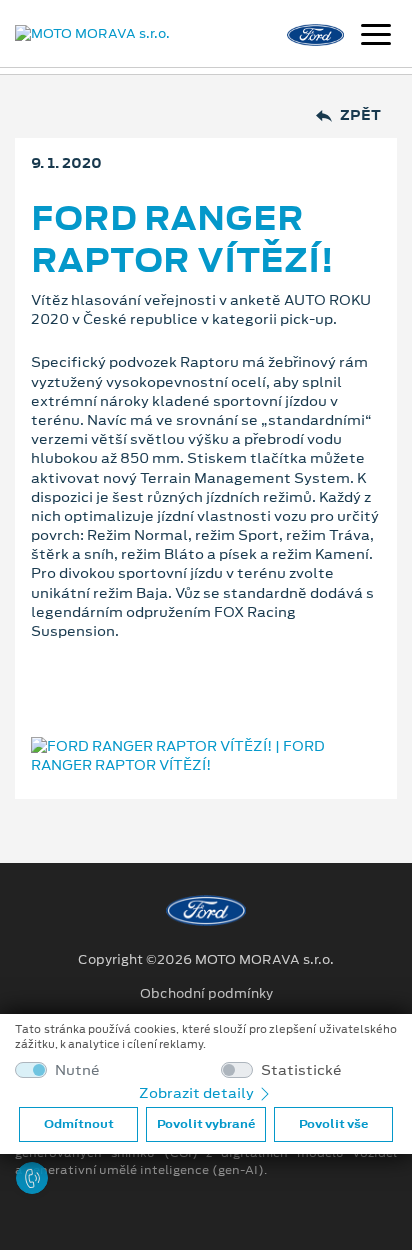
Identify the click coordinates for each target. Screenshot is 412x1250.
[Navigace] (376, 37)
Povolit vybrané (206, 1124)
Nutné (77, 1070)
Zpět (360, 115)
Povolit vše (333, 1124)
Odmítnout (79, 1124)
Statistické (301, 1070)
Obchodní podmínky (206, 994)
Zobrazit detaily (198, 1093)
